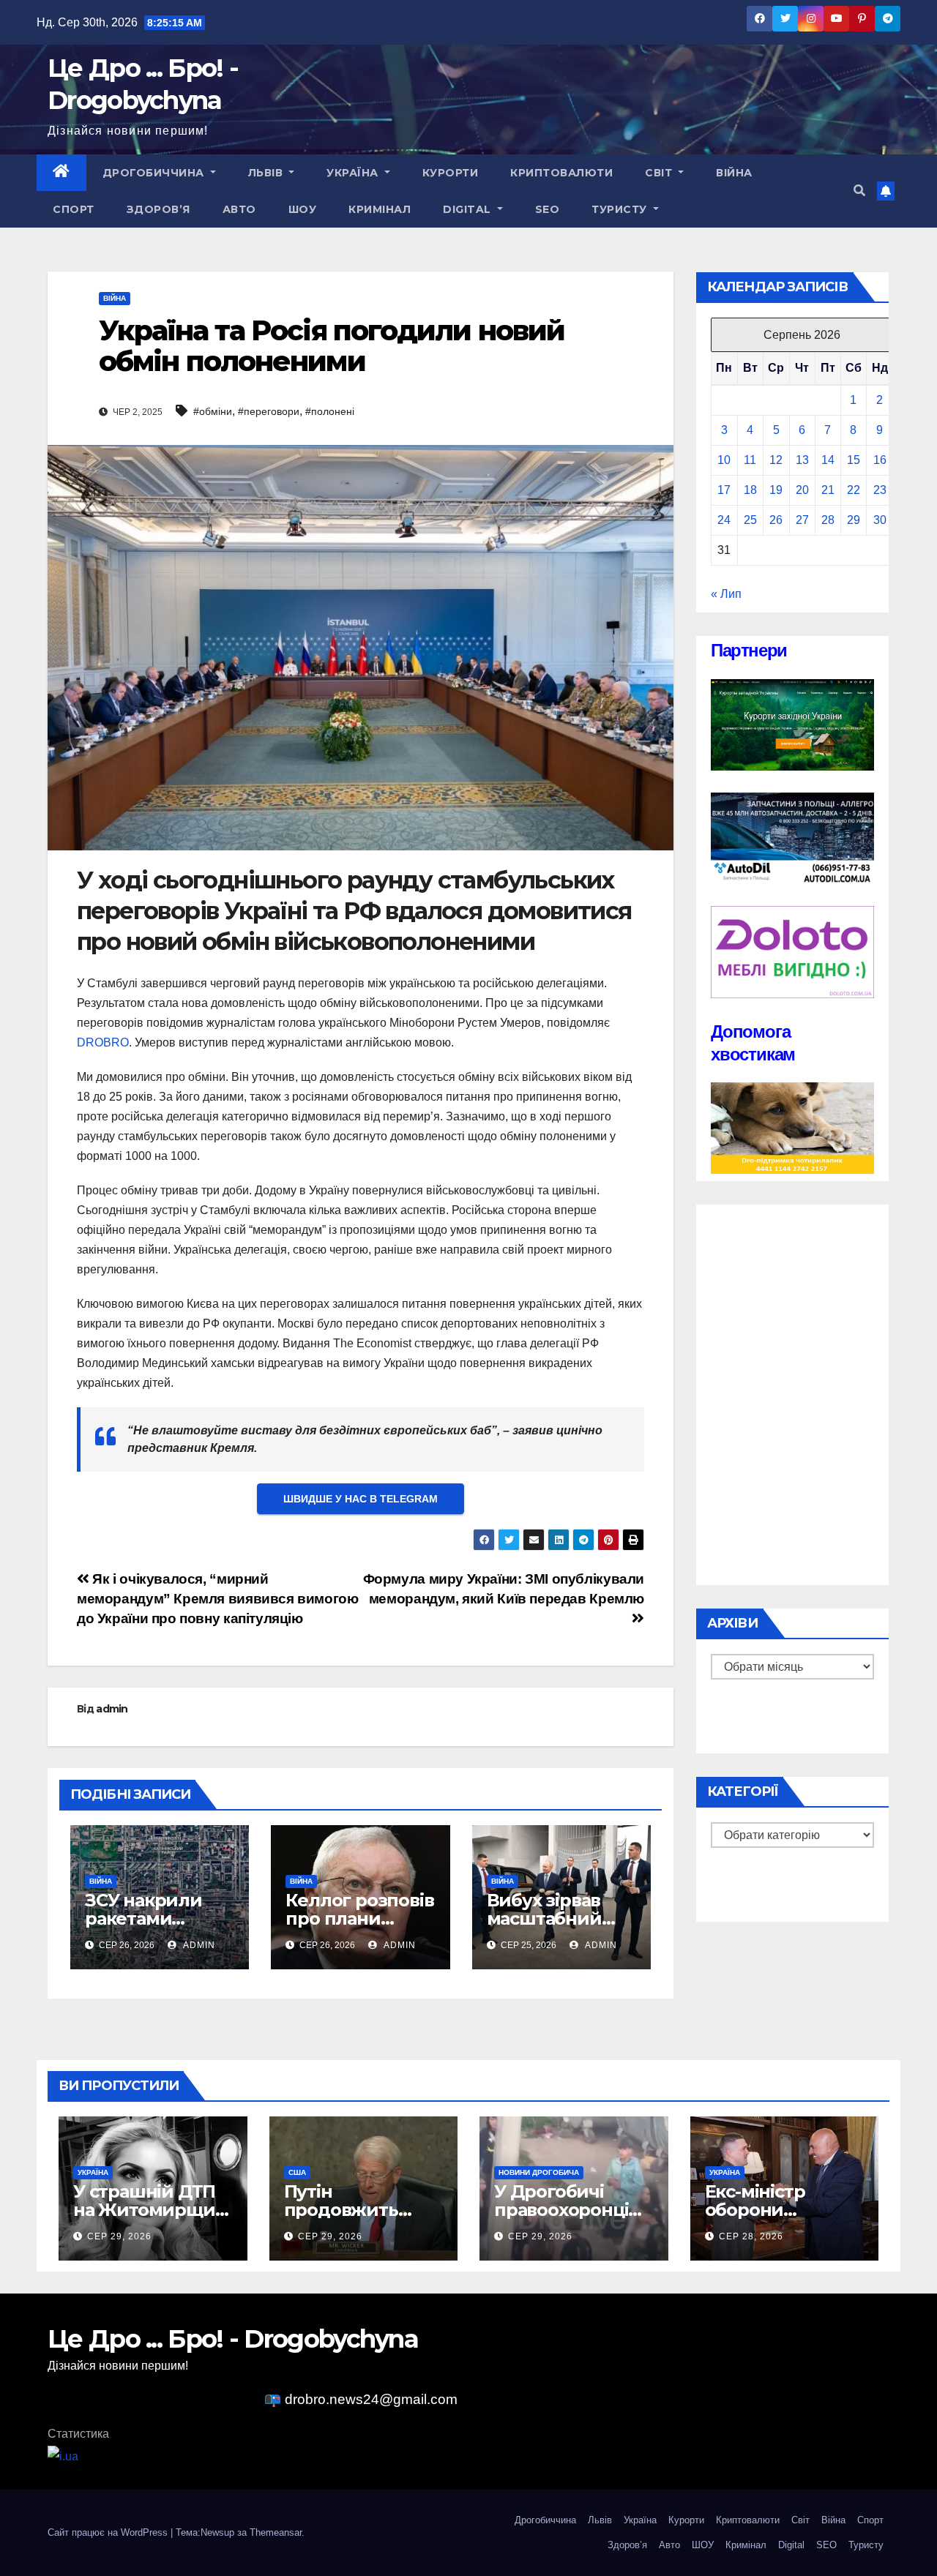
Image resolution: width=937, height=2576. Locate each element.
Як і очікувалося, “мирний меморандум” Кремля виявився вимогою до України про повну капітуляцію (218, 1599)
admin (112, 1709)
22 (854, 490)
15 (854, 460)
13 (802, 460)
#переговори (269, 411)
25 (750, 520)
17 (724, 490)
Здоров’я (158, 209)
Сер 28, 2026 (751, 2236)
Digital (468, 209)
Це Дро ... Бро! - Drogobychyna (233, 2339)
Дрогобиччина (155, 173)
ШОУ (303, 209)
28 (828, 520)
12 (776, 460)
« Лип (726, 594)
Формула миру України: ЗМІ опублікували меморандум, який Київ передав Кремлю (504, 1589)
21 (828, 490)
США (297, 2172)
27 (802, 520)
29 (854, 520)
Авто (239, 209)
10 (724, 460)
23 (880, 490)
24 (724, 520)
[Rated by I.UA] (63, 2456)
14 (828, 460)
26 (776, 520)
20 (802, 490)
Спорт (74, 209)
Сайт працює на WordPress (109, 2532)
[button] (859, 191)
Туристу (621, 209)
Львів (267, 173)
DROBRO (103, 1042)
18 (750, 490)
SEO (548, 209)
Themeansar (276, 2532)
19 (776, 490)
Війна (734, 173)
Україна (354, 173)
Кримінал (380, 209)
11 (750, 460)
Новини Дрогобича (539, 2172)
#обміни (213, 411)
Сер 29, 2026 (119, 2236)
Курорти (451, 173)
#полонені (330, 411)
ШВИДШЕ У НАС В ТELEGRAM (361, 1499)
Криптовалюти (561, 173)
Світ (660, 173)
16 (880, 460)
